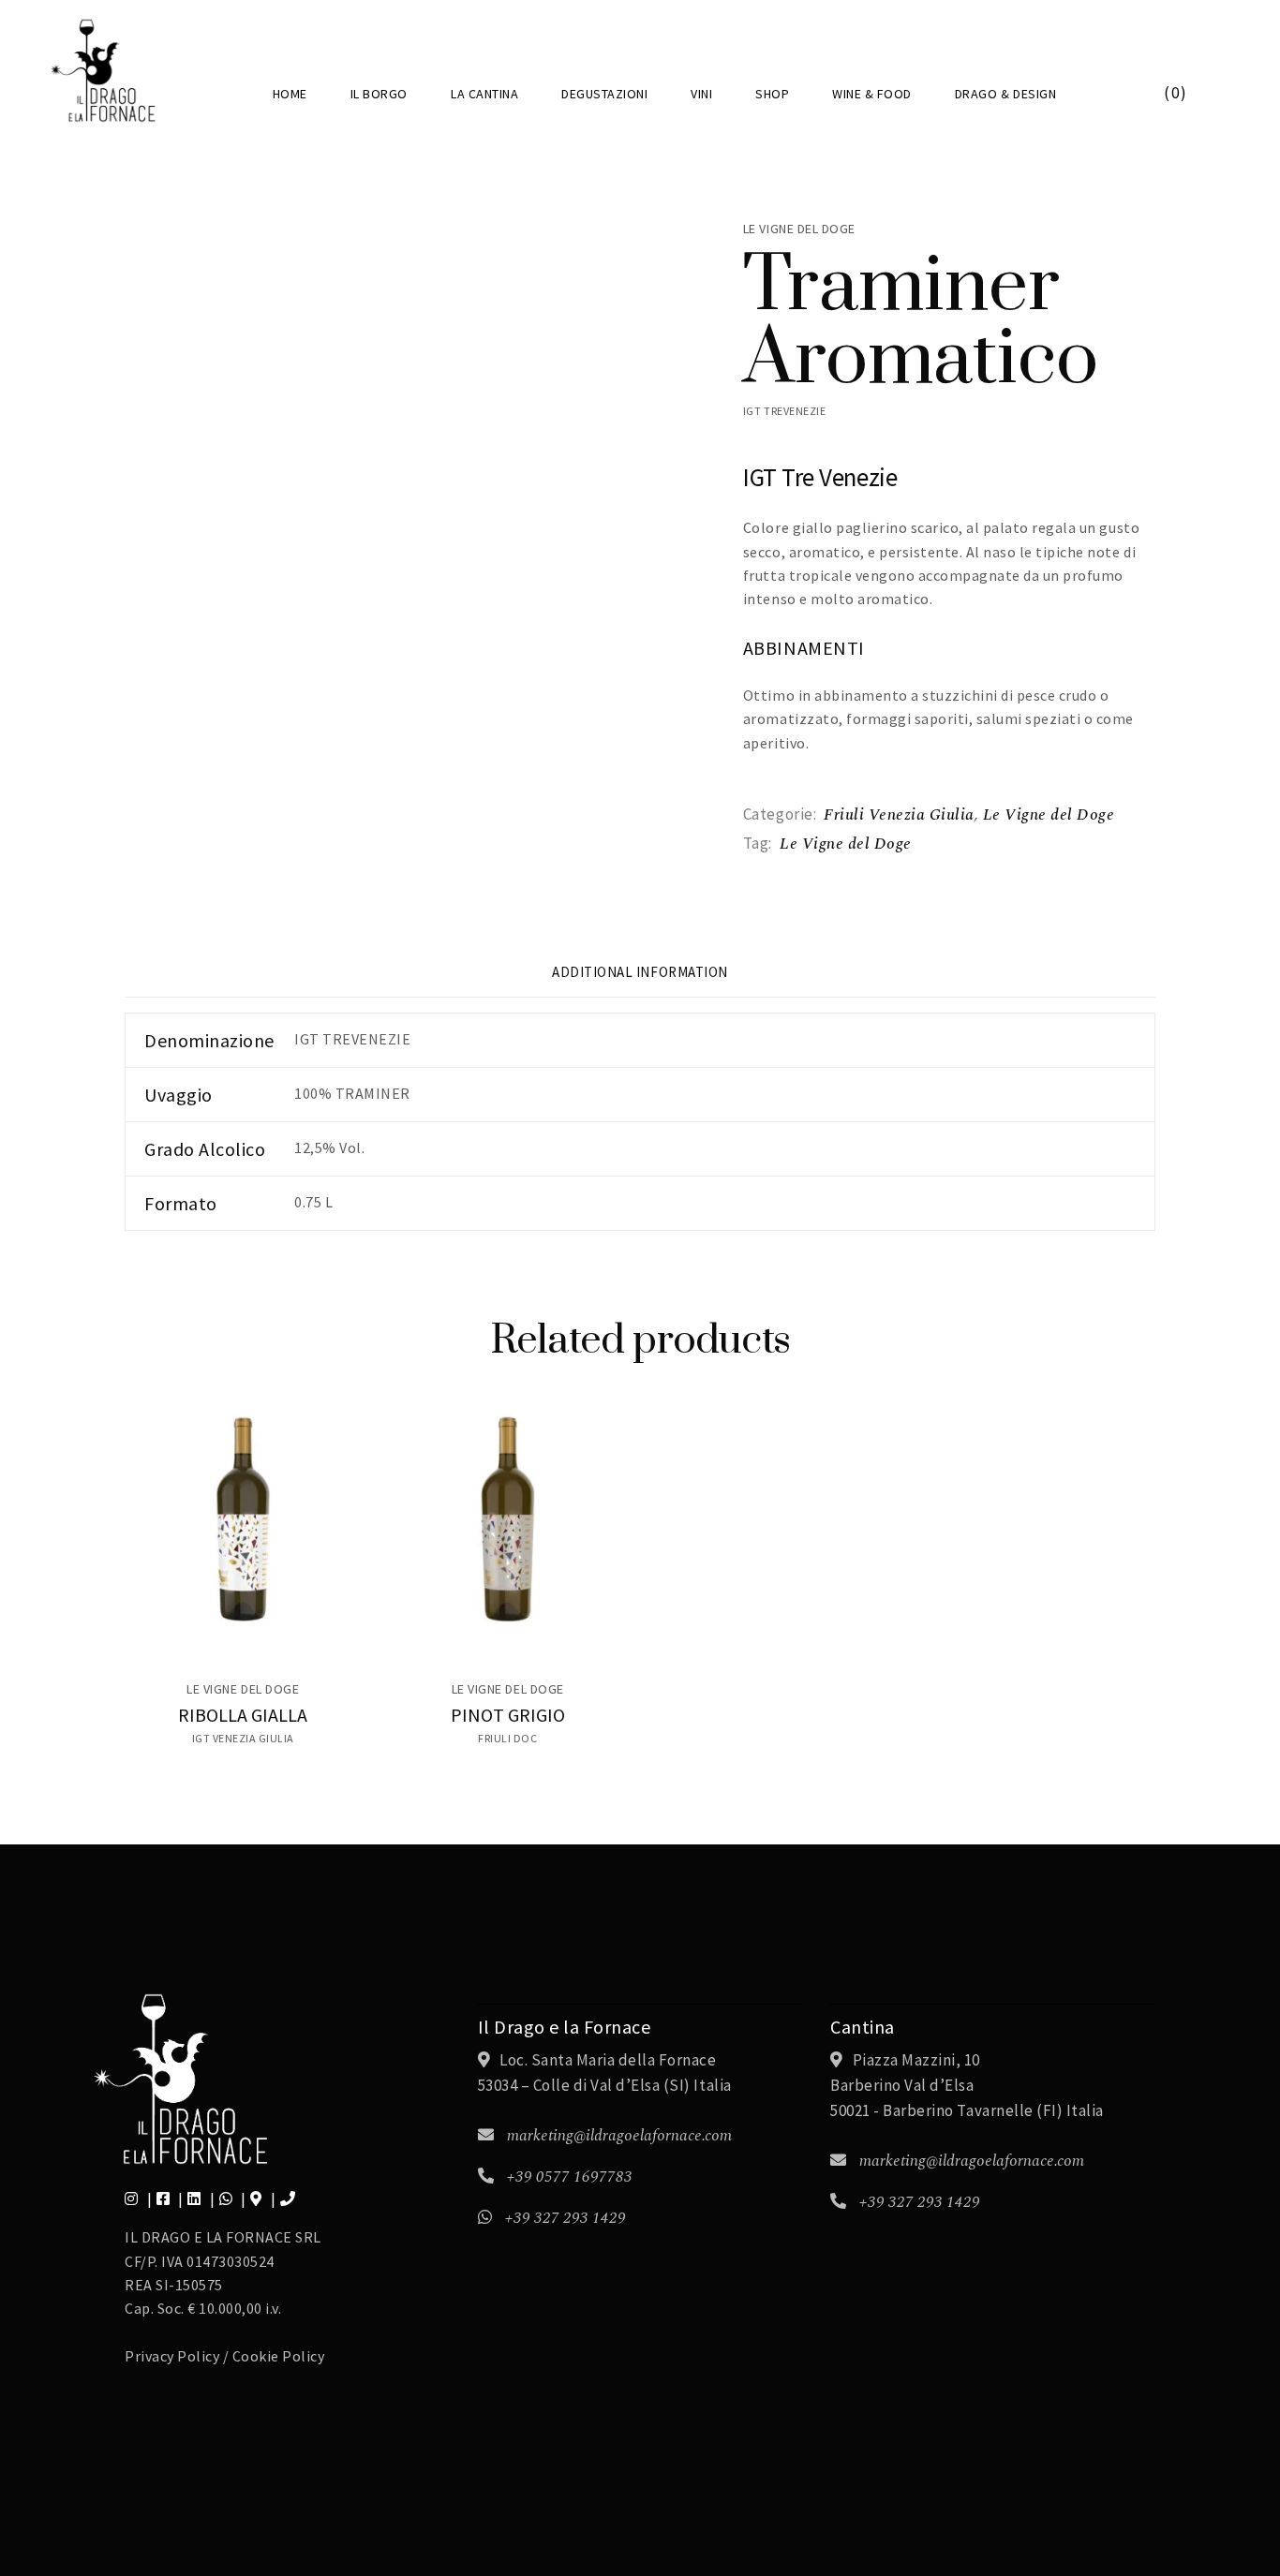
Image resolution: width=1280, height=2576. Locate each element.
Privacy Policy (172, 2356)
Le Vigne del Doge (1049, 815)
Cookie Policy (279, 2356)
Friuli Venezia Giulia (899, 815)
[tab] (640, 980)
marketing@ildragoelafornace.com (619, 2136)
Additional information (640, 972)
